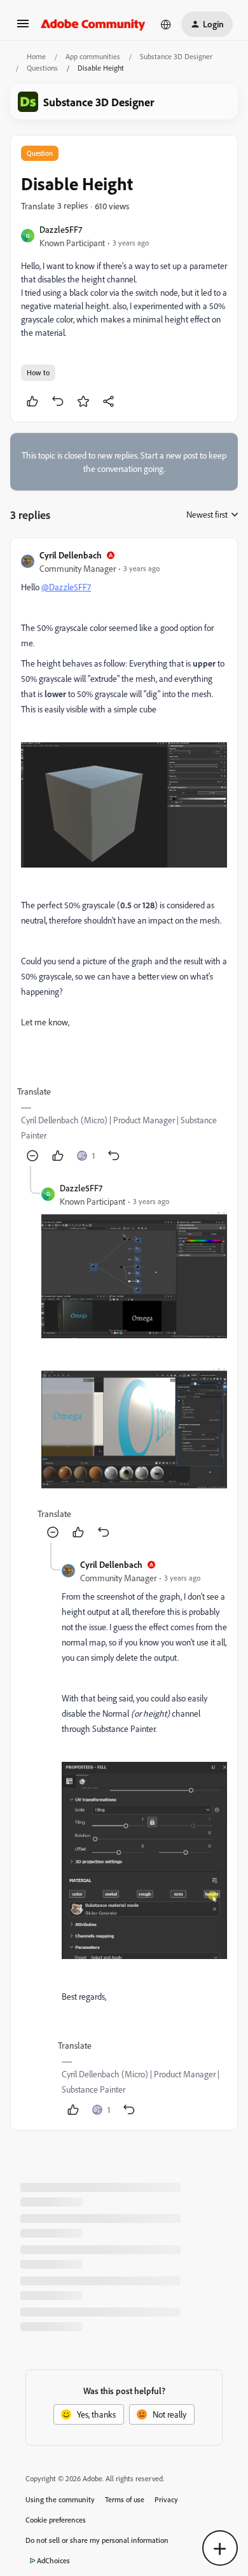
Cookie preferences (56, 2520)
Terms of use (125, 2499)
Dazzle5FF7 (61, 229)
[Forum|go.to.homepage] (93, 24)
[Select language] (166, 24)
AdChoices (53, 2560)
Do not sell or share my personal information (97, 2540)
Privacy (166, 2499)
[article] (124, 857)
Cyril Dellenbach (71, 555)
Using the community (60, 2499)
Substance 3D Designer (176, 56)
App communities (93, 56)
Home (36, 56)
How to (38, 372)
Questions (42, 68)
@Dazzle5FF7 (66, 587)
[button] (23, 28)
